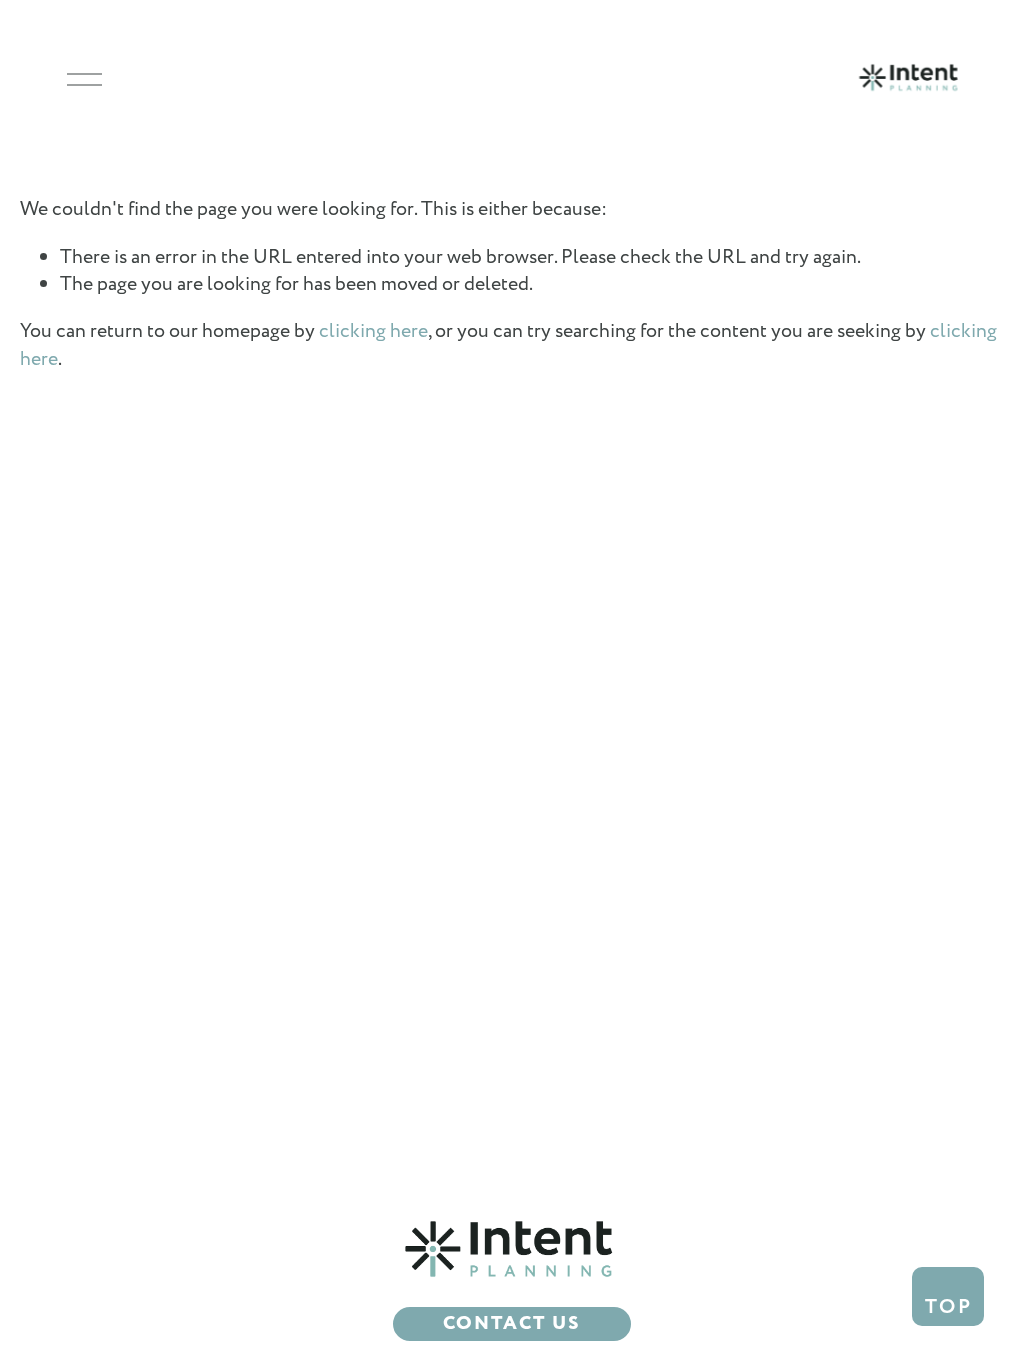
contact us (511, 1324)
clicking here (373, 331)
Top (949, 1307)
